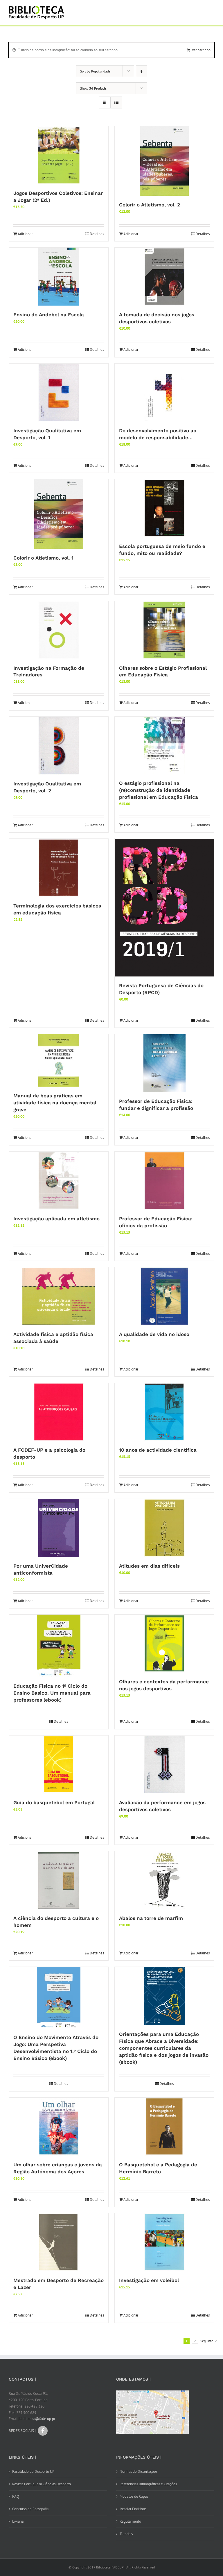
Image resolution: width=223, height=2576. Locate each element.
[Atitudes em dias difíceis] (164, 1528)
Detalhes (97, 234)
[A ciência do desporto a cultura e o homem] (59, 1880)
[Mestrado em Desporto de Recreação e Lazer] (59, 2242)
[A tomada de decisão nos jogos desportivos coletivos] (164, 277)
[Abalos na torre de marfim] (164, 1880)
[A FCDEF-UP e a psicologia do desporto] (59, 1412)
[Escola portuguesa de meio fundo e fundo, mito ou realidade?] (164, 508)
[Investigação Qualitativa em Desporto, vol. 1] (59, 393)
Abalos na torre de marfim (151, 1918)
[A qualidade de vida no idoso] (164, 1296)
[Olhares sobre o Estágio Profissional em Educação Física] (164, 630)
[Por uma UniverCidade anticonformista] (59, 1528)
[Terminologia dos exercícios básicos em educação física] (59, 868)
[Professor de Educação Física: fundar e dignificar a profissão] (164, 1063)
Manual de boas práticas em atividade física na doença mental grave (55, 1103)
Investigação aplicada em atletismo (56, 1219)
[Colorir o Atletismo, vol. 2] (164, 161)
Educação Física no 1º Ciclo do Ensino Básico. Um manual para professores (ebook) (52, 1693)
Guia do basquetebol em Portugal (54, 1802)
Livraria (18, 2521)
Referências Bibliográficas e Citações (148, 2484)
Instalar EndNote (133, 2509)
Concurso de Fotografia (30, 2509)
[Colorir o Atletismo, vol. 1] (59, 514)
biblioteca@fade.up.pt (37, 2419)
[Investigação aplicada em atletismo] (59, 1181)
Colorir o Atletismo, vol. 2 (150, 205)
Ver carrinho (201, 50)
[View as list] (116, 102)
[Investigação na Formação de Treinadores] (59, 630)
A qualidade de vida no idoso (154, 1334)
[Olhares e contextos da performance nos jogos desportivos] (164, 1644)
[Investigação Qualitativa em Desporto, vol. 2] (59, 746)
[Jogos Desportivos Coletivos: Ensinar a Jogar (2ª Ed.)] (59, 155)
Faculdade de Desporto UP (33, 2471)
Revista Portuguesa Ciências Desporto (42, 2484)
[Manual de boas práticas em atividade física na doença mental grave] (59, 1060)
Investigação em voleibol (149, 2280)
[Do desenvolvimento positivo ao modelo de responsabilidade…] (164, 393)
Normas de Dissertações (139, 2471)
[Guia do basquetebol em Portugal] (59, 1764)
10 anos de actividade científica (158, 1450)
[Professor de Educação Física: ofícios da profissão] (164, 1181)
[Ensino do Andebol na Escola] (59, 277)
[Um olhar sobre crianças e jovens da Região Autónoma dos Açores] (59, 2127)
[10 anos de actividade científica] (164, 1412)
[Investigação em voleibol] (164, 2242)
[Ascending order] (142, 71)
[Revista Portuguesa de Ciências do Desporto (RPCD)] (164, 908)
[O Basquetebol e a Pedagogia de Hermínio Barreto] (164, 2127)
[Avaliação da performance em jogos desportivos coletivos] (164, 1764)
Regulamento (130, 2521)
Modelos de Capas (134, 2496)
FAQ (16, 2496)
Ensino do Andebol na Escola (49, 315)
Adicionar (25, 234)
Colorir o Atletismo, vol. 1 (43, 558)
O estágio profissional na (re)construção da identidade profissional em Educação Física (159, 790)
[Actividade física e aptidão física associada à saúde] (59, 1296)
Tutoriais (126, 2534)
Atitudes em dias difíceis (149, 1566)
